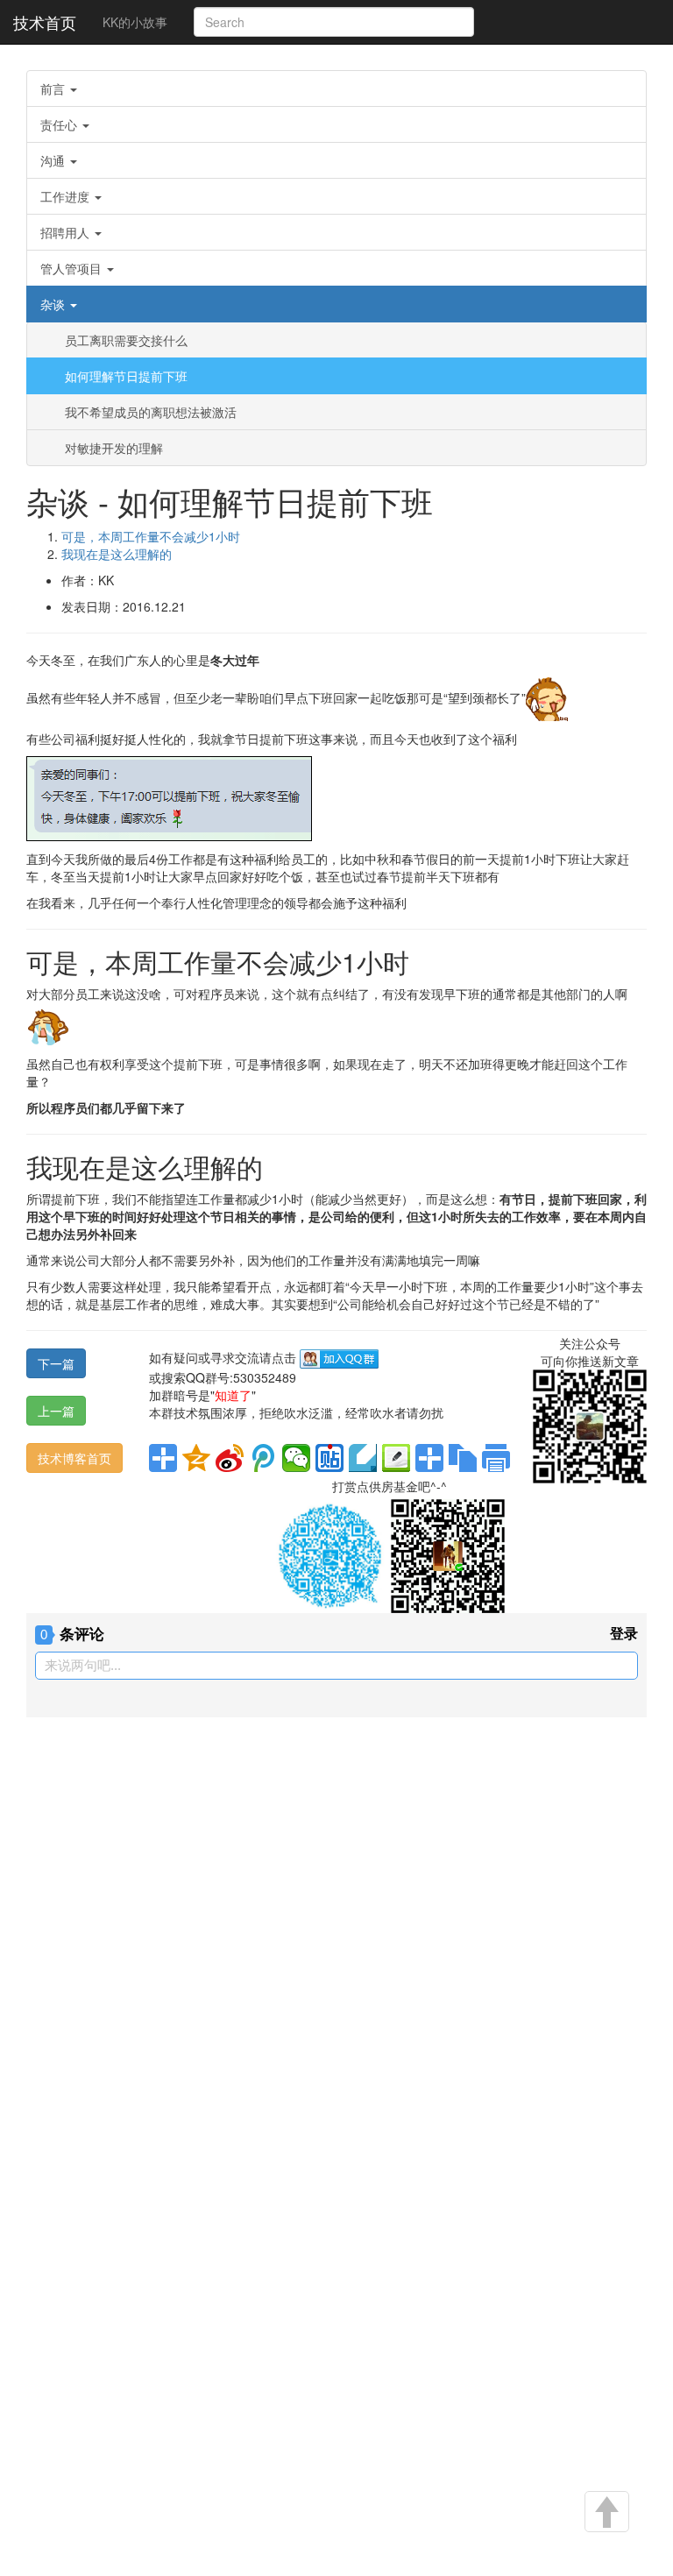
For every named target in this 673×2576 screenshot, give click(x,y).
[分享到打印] (496, 1458)
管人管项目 (73, 268)
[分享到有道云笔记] (363, 1458)
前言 (54, 88)
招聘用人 (67, 232)
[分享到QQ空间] (196, 1458)
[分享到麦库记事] (396, 1458)
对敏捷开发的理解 (114, 448)
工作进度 (67, 196)
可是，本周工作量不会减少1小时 (151, 536)
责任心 (60, 124)
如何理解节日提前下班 (126, 376)
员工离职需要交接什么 (126, 340)
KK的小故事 (135, 22)
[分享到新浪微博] (230, 1458)
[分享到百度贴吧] (329, 1458)
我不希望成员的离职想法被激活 (151, 412)
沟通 (54, 160)
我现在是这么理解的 (117, 554)
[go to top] (606, 2513)
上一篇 (56, 1411)
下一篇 (56, 1363)
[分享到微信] (296, 1458)
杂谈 (54, 304)
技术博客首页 (74, 1458)
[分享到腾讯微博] (263, 1458)
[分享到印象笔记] (429, 1458)
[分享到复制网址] (463, 1458)
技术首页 (45, 22)
